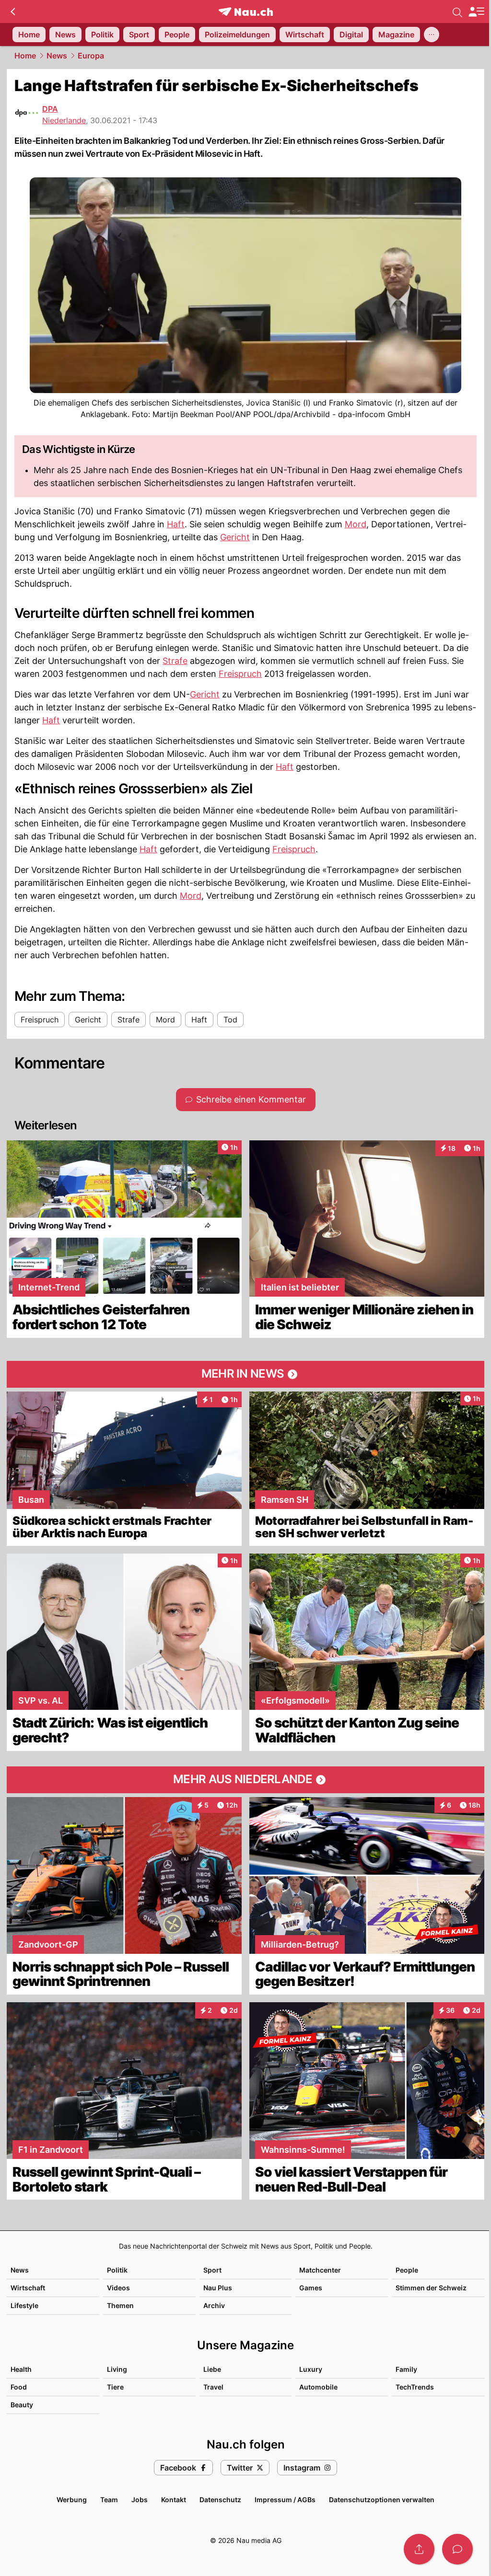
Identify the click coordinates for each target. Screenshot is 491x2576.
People (407, 2270)
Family (406, 2369)
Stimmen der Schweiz (431, 2288)
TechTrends (415, 2387)
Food (19, 2387)
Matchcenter (320, 2270)
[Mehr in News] (245, 1374)
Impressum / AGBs (285, 2500)
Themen (120, 2305)
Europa (91, 56)
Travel (213, 2387)
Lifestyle (24, 2305)
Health (21, 2369)
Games (311, 2288)
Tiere (115, 2387)
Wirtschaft (28, 2288)
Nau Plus (218, 2288)
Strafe (175, 661)
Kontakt (174, 2500)
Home (25, 56)
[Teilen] (419, 2549)
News (57, 56)
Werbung (72, 2500)
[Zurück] (13, 12)
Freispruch (240, 674)
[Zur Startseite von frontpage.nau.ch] (246, 12)
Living (117, 2369)
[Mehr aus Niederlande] (245, 1780)
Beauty (22, 2405)
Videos (118, 2288)
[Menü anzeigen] (476, 12)
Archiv (214, 2305)
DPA (50, 109)
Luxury (311, 2369)
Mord (356, 524)
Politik (117, 2270)
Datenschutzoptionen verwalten (382, 2500)
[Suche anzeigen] (457, 12)
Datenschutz (220, 2500)
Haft (176, 524)
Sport (212, 2270)
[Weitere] (432, 35)
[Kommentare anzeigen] (457, 2549)
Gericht (235, 537)
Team (109, 2500)
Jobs (140, 2500)
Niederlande (64, 120)
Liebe (212, 2369)
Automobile (318, 2387)
